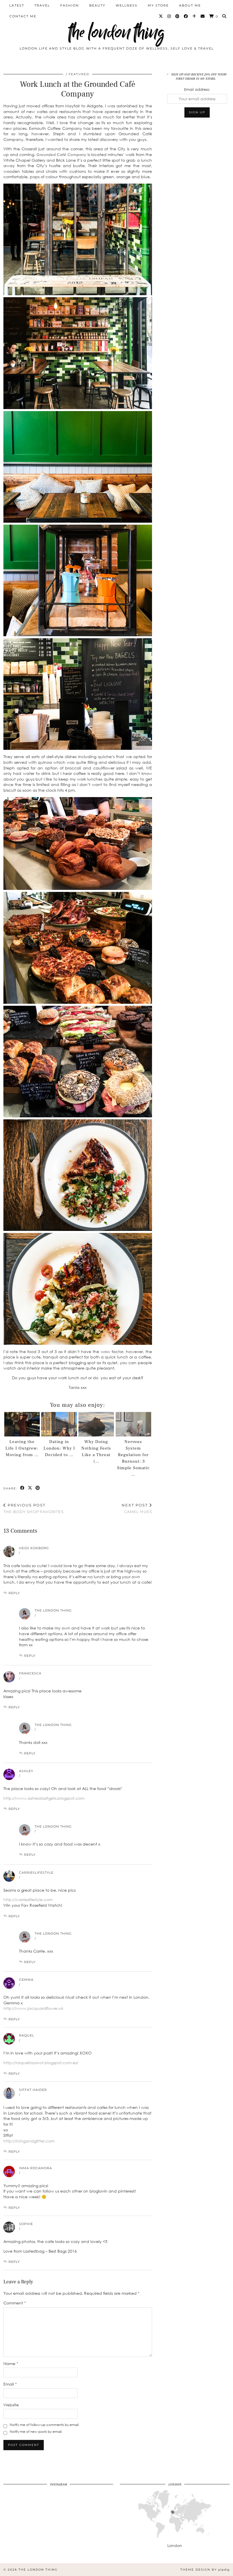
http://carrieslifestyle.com (28, 1899)
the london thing (116, 32)
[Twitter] (161, 16)
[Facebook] (186, 16)
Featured (79, 74)
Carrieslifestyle (36, 1873)
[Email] (203, 16)
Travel (42, 5)
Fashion (70, 5)
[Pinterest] (178, 16)
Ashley (26, 1771)
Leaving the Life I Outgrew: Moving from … (22, 1448)
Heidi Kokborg (34, 1548)
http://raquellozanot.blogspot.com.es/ (41, 2063)
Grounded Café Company (61, 154)
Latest (17, 5)
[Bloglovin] (194, 16)
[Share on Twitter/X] (30, 1488)
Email (10, 2384)
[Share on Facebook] (23, 1488)
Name (11, 2363)
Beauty (97, 5)
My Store (158, 5)
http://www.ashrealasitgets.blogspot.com (44, 1798)
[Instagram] (169, 16)
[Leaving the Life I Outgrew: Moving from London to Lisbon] (22, 1424)
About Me (190, 5)
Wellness (127, 5)
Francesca (30, 1673)
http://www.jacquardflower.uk (33, 2008)
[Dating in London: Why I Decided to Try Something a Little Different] (59, 1424)
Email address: (197, 89)
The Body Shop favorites (34, 1508)
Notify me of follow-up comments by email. (44, 2425)
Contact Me (23, 16)
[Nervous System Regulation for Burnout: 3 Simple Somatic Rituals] (133, 1424)
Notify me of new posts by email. (36, 2432)
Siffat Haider (33, 2090)
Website (11, 2405)
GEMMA (26, 1980)
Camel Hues (137, 1508)
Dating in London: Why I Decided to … (59, 1448)
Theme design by (205, 2570)
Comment (15, 2303)
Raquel (27, 2035)
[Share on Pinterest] (38, 1488)
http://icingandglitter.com (29, 2141)
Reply (14, 1593)
